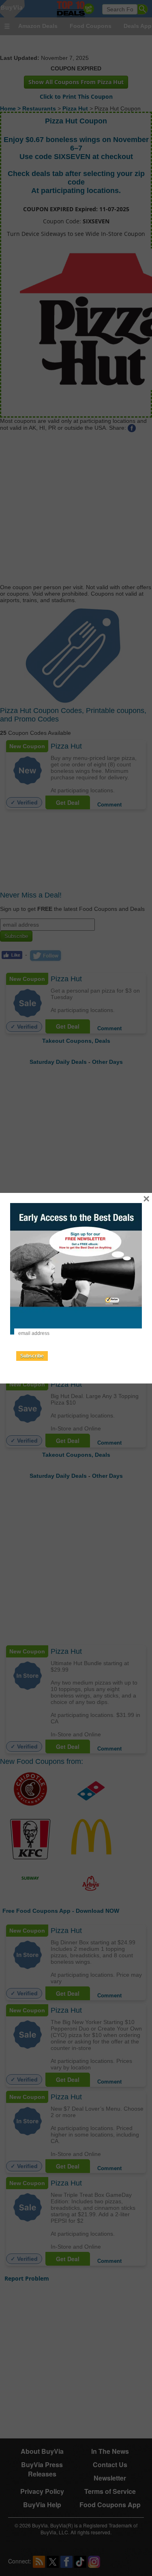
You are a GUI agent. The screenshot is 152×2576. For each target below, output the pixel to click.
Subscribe (32, 1356)
